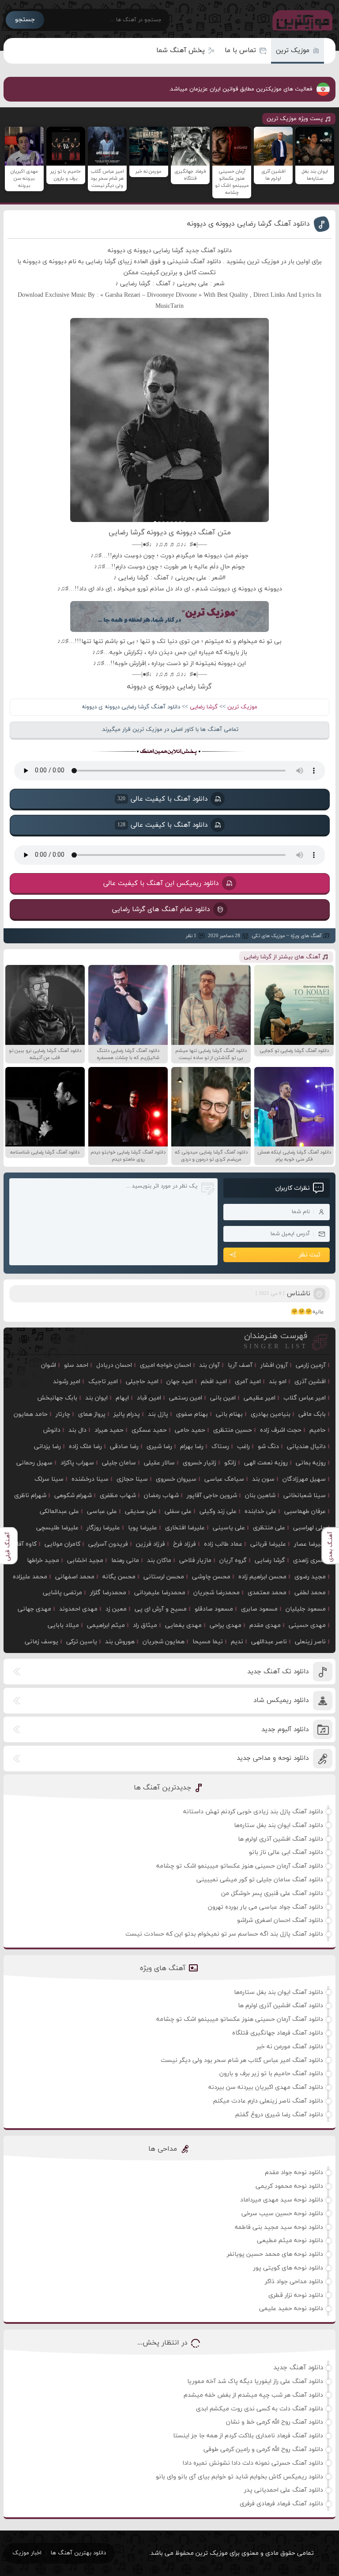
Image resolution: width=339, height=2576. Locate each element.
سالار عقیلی (159, 1463)
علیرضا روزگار (103, 1528)
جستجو (25, 20)
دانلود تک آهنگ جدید (278, 1672)
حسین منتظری (233, 1430)
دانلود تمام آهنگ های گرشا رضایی (161, 910)
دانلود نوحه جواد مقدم (294, 2173)
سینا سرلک (49, 1479)
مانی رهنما (125, 1560)
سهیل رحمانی (34, 1463)
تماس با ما (240, 51)
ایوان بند (96, 1398)
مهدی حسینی (307, 1625)
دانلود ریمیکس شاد (281, 1700)
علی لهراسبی (309, 1528)
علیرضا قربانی (268, 1544)
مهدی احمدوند (78, 1609)
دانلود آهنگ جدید (298, 2368)
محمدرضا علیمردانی (160, 1593)
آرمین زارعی (311, 1365)
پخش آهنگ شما (181, 51)
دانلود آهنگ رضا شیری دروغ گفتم (279, 2115)
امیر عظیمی (260, 1398)
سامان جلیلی (119, 1463)
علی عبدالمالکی (59, 1511)
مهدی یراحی (226, 1625)
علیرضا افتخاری (185, 1528)
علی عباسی (102, 1511)
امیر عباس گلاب (305, 1398)
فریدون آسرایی (108, 1544)
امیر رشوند (67, 1382)
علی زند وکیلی (218, 1511)
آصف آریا (240, 1365)
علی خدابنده (260, 1511)
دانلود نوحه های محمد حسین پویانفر (275, 2254)
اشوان (49, 1365)
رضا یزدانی (47, 1447)
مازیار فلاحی (195, 1560)
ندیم (237, 1642)
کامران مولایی (62, 1544)
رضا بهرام (192, 1447)
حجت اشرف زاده (281, 1430)
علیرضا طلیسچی (57, 1528)
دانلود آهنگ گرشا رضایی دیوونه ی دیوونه (249, 224)
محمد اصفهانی (75, 1577)
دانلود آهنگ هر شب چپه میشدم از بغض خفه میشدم (253, 2395)
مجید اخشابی (85, 1560)
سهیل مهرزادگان (304, 1479)
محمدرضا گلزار (108, 1593)
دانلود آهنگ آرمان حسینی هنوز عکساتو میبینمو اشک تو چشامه (240, 1866)
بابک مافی (312, 1414)
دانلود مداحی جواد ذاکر (294, 2282)
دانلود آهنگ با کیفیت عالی (162, 799)
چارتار (63, 1414)
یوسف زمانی (41, 1642)
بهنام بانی (229, 1414)
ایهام (122, 1398)
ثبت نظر (310, 1255)
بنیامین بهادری (271, 1414)
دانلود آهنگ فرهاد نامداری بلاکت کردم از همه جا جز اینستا (248, 2436)
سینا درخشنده (90, 1479)
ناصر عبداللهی (269, 1642)
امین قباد (149, 1398)
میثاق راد (145, 1625)
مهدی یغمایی (183, 1625)
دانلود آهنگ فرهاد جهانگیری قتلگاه (278, 2033)
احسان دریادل (114, 1365)
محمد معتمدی (267, 1593)
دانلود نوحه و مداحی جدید (273, 1758)
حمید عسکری (149, 1430)
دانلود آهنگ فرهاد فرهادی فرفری (281, 2504)
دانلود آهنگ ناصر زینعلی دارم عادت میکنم (268, 2101)
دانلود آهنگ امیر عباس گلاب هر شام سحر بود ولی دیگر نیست (242, 2060)
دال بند (77, 1430)
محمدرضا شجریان (217, 1593)
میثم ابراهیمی (106, 1625)
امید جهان (180, 1382)
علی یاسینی (229, 1528)
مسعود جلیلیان (306, 1609)
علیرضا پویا (143, 1528)
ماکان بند (159, 1560)
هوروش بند (120, 1642)
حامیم (318, 1430)
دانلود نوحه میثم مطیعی (290, 2241)
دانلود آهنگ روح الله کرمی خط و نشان (275, 2422)
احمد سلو (76, 1365)
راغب (243, 1447)
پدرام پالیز (127, 1414)
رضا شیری (159, 1447)
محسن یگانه (119, 1577)
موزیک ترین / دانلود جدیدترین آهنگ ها (301, 20)
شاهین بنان (260, 1496)
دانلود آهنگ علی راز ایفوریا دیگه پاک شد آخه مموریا (255, 2381)
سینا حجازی (132, 1479)
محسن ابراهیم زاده (262, 1577)
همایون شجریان (164, 1642)
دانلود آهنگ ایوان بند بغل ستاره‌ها (279, 1825)
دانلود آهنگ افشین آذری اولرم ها (281, 1839)
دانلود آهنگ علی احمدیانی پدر (284, 2490)
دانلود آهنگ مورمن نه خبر (290, 2047)
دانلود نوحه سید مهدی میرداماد (282, 2200)
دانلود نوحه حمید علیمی (291, 2309)
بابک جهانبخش (57, 1398)
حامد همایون (31, 1414)
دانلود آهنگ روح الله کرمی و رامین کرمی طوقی (263, 2449)
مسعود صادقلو (214, 1609)
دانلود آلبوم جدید (285, 1730)
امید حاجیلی (142, 1382)
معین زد (116, 1609)
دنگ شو (268, 1447)
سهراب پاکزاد (77, 1463)
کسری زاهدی (309, 1560)
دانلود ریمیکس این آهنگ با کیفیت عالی (161, 883)
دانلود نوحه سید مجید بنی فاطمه (279, 2227)
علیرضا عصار (310, 1544)
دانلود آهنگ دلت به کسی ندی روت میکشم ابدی (260, 2409)
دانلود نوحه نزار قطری (296, 2295)
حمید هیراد (109, 1430)
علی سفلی (178, 1511)
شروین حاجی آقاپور (212, 1496)
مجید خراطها (43, 1560)
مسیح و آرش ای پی (161, 1609)
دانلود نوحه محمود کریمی (289, 2186)
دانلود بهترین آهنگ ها (78, 2553)
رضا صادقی (124, 1447)
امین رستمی (186, 1398)
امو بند (278, 1382)
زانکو (230, 1463)
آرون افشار (274, 1365)
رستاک (220, 1447)
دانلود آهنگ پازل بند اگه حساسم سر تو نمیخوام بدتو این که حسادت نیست (224, 1934)
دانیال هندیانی (306, 1447)
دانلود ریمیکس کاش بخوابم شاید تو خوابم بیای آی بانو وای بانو (239, 2477)
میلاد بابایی (63, 1625)
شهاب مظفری (118, 1496)
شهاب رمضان (161, 1496)
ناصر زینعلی (310, 1642)
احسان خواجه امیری (166, 1365)
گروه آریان (233, 1560)
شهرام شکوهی (73, 1496)
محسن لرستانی (164, 1577)
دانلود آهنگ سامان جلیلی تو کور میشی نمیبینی (260, 1880)
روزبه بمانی (311, 1463)
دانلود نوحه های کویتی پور (288, 2268)
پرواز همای (92, 1414)
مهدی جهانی (34, 1609)
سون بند (263, 1479)
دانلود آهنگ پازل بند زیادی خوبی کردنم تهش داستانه (253, 1812)
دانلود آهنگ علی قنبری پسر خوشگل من (272, 1893)
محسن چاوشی (211, 1577)
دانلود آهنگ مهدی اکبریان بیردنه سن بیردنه (266, 2087)
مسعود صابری (259, 1609)
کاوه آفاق (24, 1544)
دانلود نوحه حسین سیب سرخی (282, 2214)
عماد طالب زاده (223, 1544)
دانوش (52, 1430)
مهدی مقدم (265, 1625)
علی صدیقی (141, 1511)
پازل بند (158, 1414)
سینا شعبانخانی (305, 1496)
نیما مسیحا (208, 1642)
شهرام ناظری (30, 1496)
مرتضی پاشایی (62, 1593)
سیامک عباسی (224, 1479)
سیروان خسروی (176, 1479)
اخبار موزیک (27, 2553)
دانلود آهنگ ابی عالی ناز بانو (286, 1852)
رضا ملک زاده (85, 1447)
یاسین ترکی (82, 1642)
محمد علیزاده (30, 1577)
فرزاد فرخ (185, 1544)
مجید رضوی (310, 1577)
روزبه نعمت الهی (266, 1463)
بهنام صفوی (192, 1414)
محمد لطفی (310, 1593)
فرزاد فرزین (151, 1544)
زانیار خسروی (200, 1463)
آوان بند (209, 1365)
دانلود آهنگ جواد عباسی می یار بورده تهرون (266, 1907)
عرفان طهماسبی (305, 1511)
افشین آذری (310, 1382)
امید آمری (248, 1382)
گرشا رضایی (204, 707)
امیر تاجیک (103, 1382)
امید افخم (214, 1382)
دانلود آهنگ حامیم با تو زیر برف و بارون (271, 2074)
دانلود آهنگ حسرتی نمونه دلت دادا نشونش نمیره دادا (253, 2463)
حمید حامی (190, 1430)
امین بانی (223, 1398)
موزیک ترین (293, 51)
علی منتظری (269, 1528)
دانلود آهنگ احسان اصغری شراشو (280, 1920)
